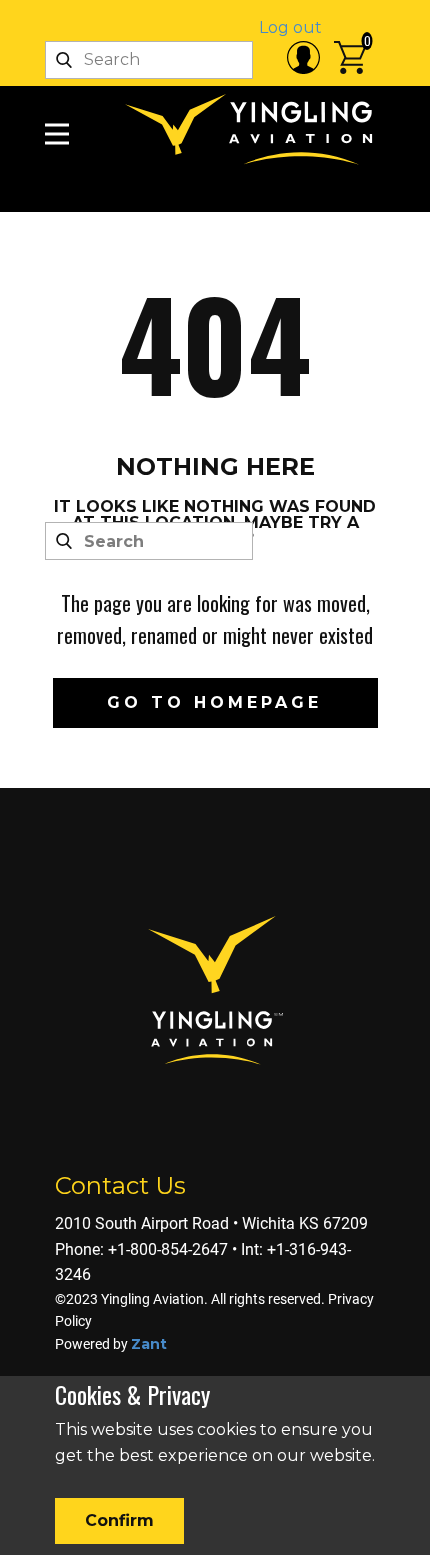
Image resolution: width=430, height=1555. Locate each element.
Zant (149, 1344)
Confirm (119, 1520)
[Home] (255, 130)
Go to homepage (214, 702)
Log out (290, 27)
